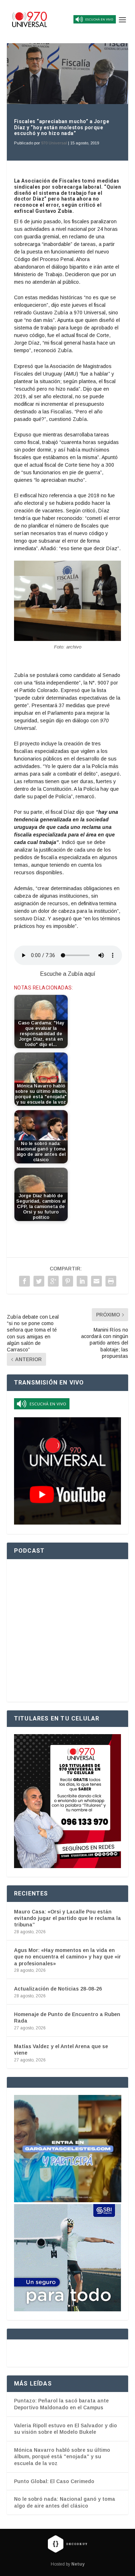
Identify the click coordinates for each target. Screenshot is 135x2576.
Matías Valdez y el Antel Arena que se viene (61, 2050)
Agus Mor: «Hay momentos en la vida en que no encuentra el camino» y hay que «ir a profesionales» (67, 1957)
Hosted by (68, 2564)
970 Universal (54, 143)
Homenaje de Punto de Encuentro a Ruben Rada (67, 2018)
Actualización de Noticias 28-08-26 (58, 1989)
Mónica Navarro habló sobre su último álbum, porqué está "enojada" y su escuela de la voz (62, 2457)
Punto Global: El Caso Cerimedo (54, 2481)
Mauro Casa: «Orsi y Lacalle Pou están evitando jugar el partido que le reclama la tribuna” (67, 1918)
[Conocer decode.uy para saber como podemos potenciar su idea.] (67, 2544)
